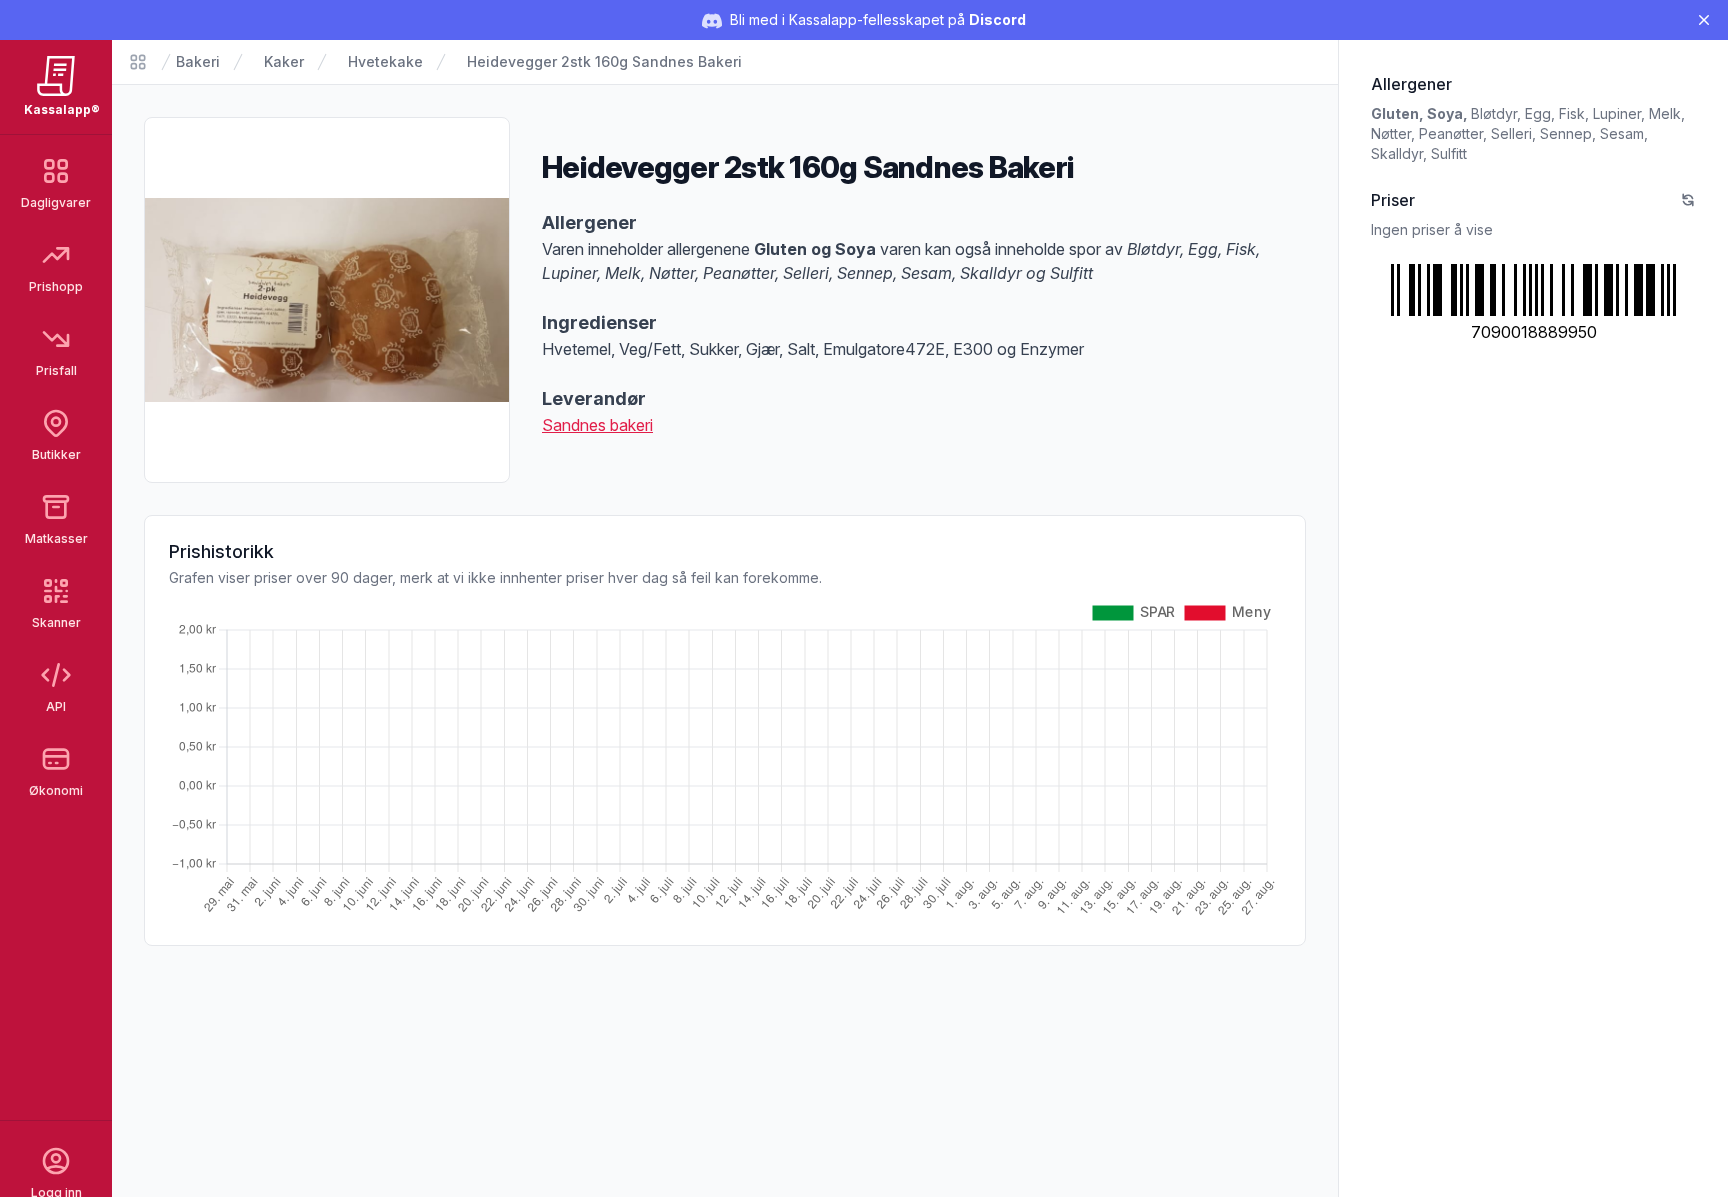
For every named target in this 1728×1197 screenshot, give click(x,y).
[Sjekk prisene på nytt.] (1688, 200)
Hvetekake (385, 61)
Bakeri (198, 61)
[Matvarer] (138, 62)
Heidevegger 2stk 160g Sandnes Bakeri (604, 61)
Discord (997, 19)
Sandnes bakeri (597, 425)
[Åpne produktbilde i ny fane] (327, 300)
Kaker (284, 61)
